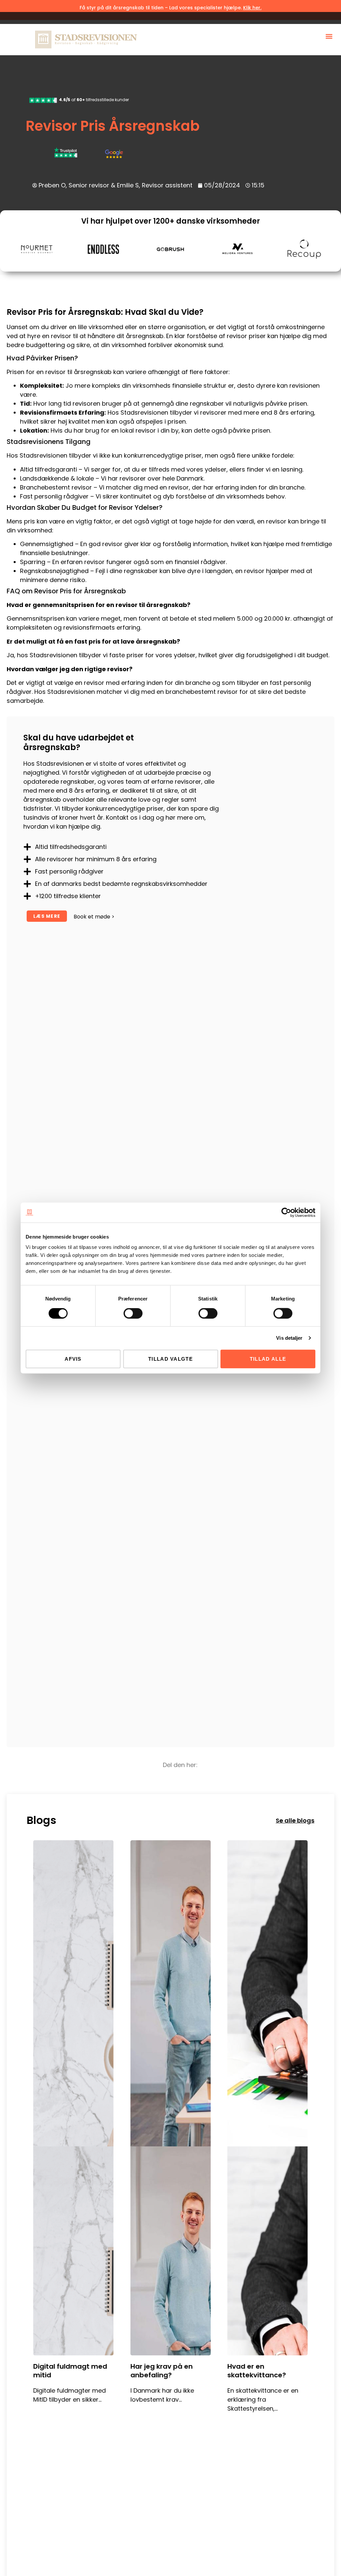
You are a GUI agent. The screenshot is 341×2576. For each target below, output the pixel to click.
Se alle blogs (295, 1820)
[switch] (133, 1313)
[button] (329, 36)
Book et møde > (94, 917)
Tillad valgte (170, 1359)
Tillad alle (268, 1359)
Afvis (73, 1359)
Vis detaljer (289, 1338)
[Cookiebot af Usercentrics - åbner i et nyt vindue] (286, 1212)
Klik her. (252, 8)
